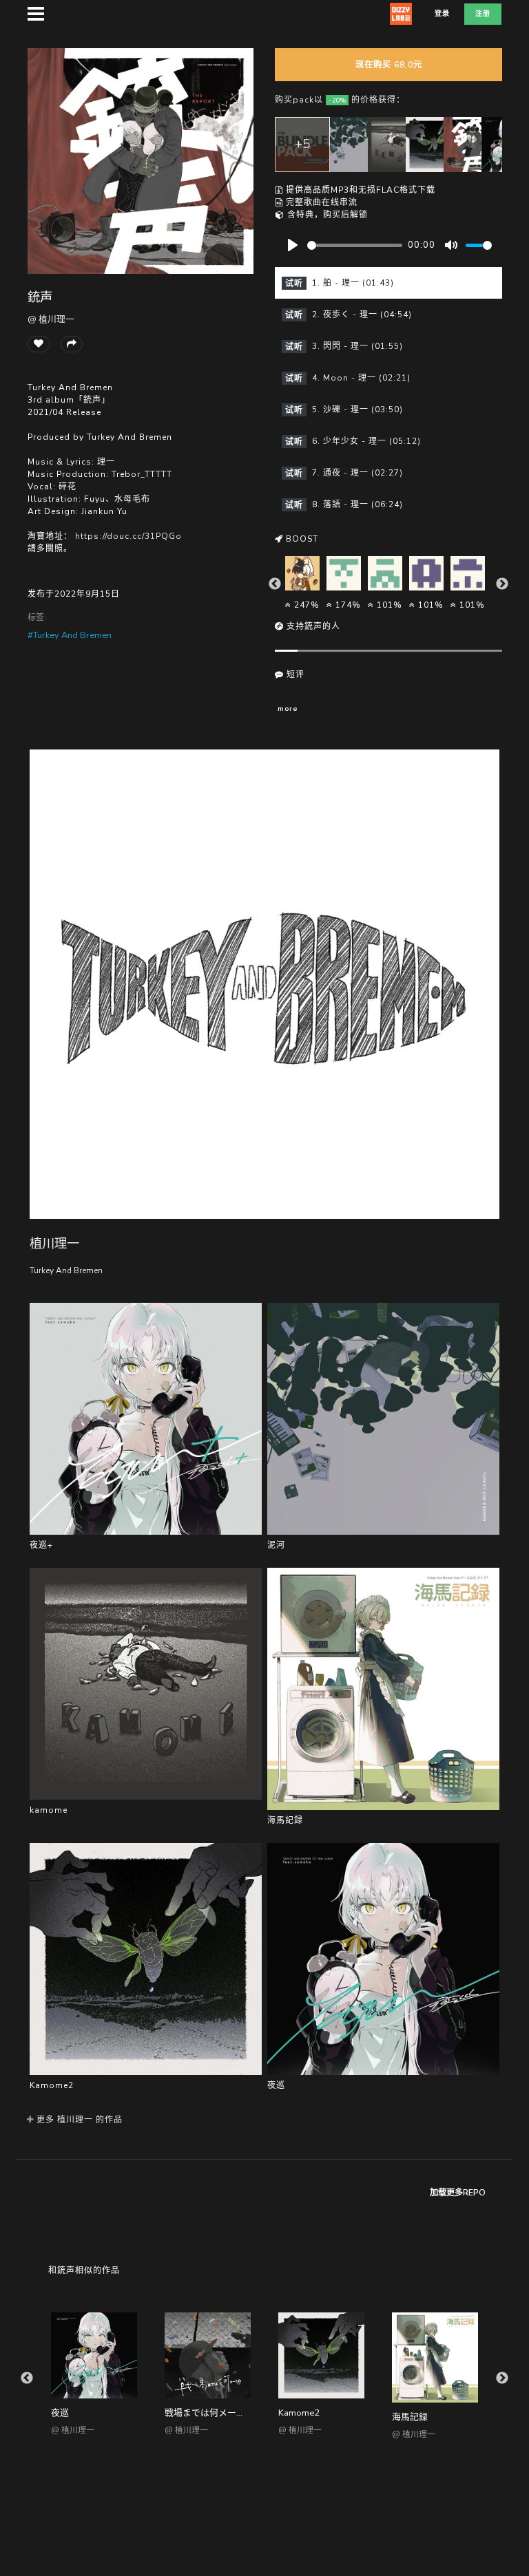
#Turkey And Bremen (70, 635)
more (288, 709)
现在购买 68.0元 (389, 65)
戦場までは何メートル (209, 2413)
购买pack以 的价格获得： (340, 100)
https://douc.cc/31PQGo (128, 536)
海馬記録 (410, 2417)
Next (502, 584)
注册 (483, 14)
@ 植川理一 (51, 319)
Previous (275, 584)
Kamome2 (299, 2413)
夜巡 (60, 2413)
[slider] (355, 245)
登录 (442, 14)
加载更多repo (458, 2193)
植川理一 (54, 1243)
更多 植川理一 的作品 (78, 2120)
